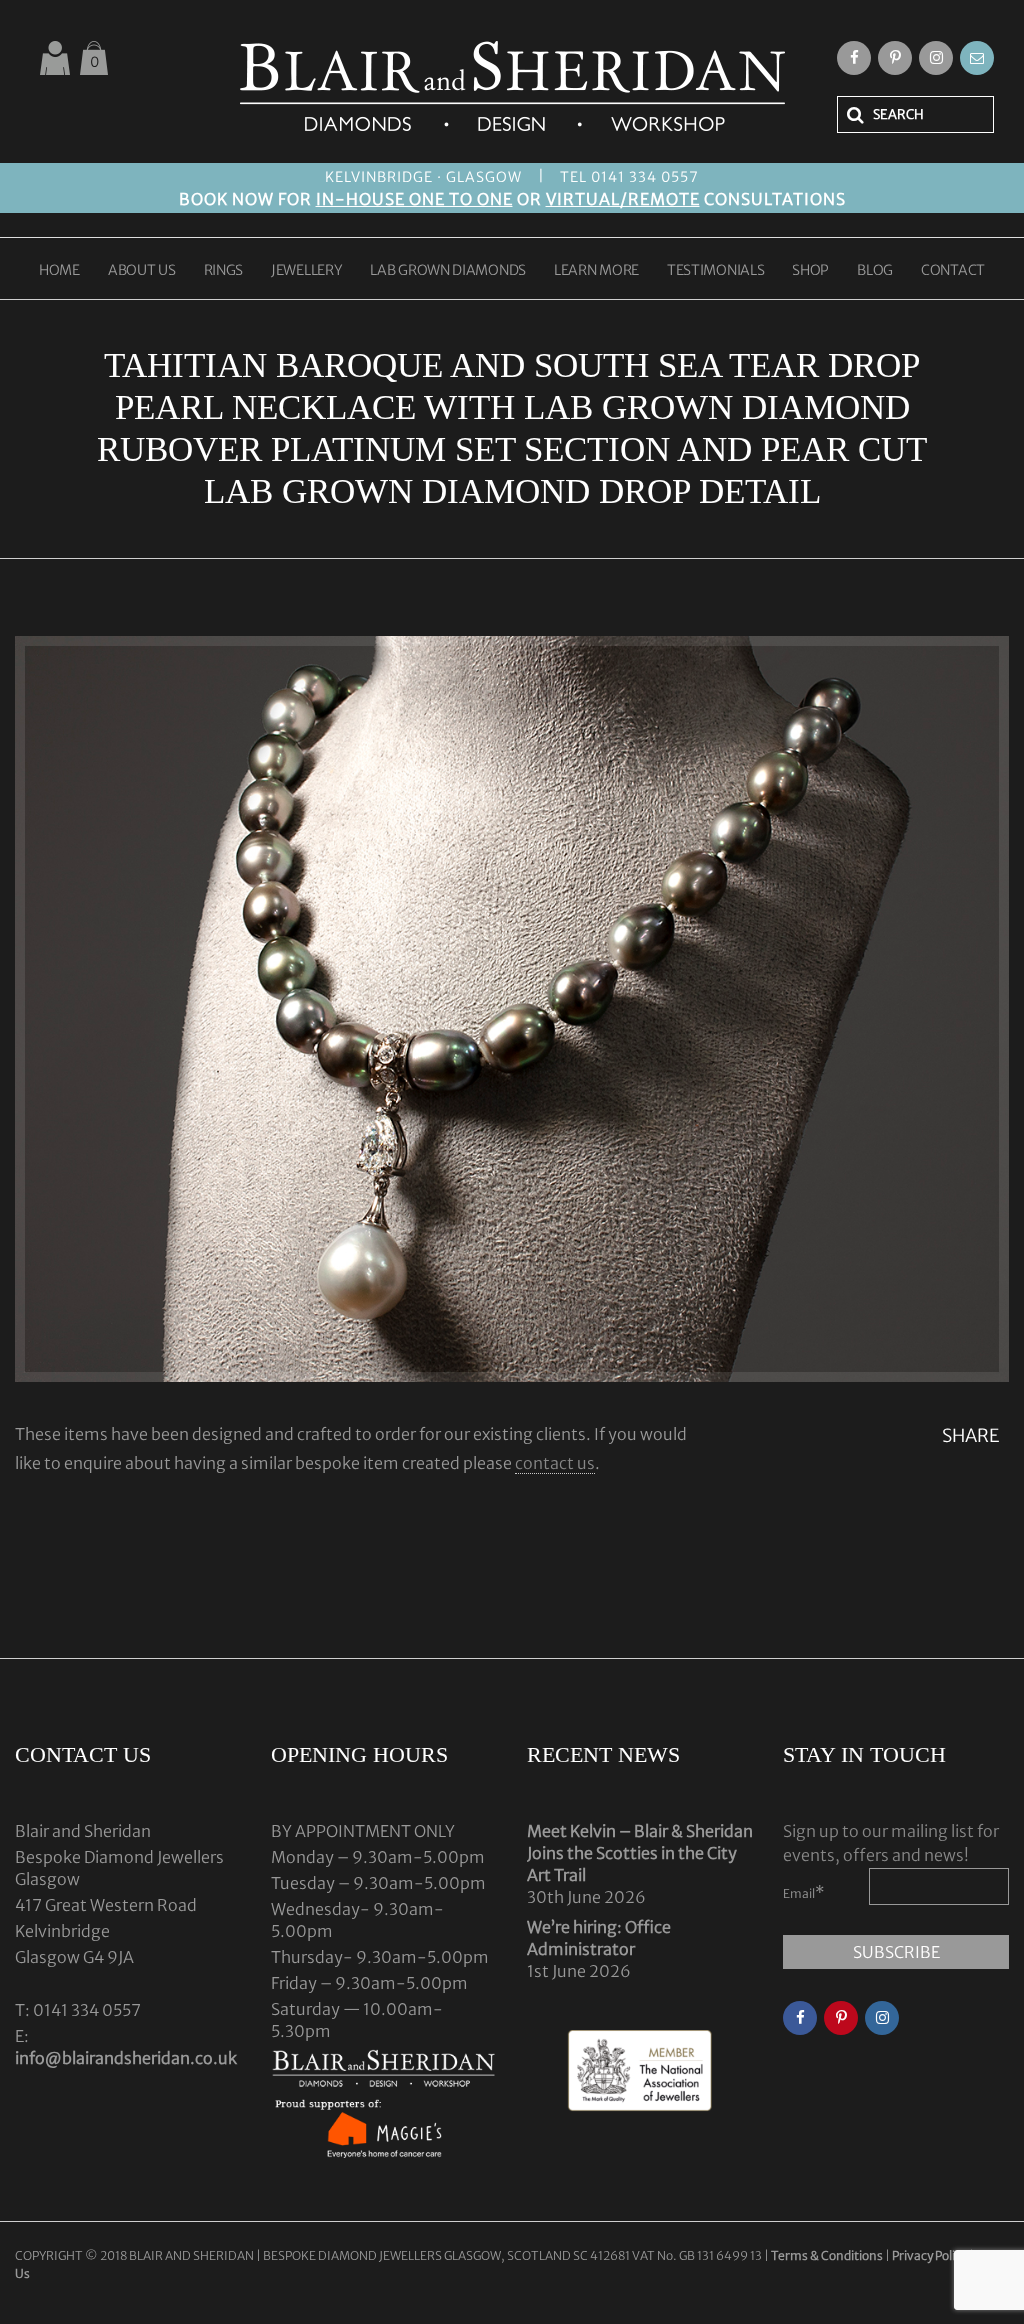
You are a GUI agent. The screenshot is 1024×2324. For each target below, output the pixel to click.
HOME (59, 271)
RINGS (224, 271)
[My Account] (55, 58)
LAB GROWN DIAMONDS (448, 271)
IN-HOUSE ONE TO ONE (414, 199)
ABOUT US (142, 271)
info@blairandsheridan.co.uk (126, 2058)
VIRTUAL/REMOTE (623, 199)
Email (804, 1892)
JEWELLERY (306, 271)
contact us (555, 1463)
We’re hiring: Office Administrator (599, 1938)
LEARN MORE (596, 271)
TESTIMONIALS (715, 271)
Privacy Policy (929, 2255)
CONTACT (953, 271)
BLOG (875, 271)
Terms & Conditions (828, 2255)
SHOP (810, 271)
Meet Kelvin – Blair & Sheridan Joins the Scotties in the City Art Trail (640, 1853)
